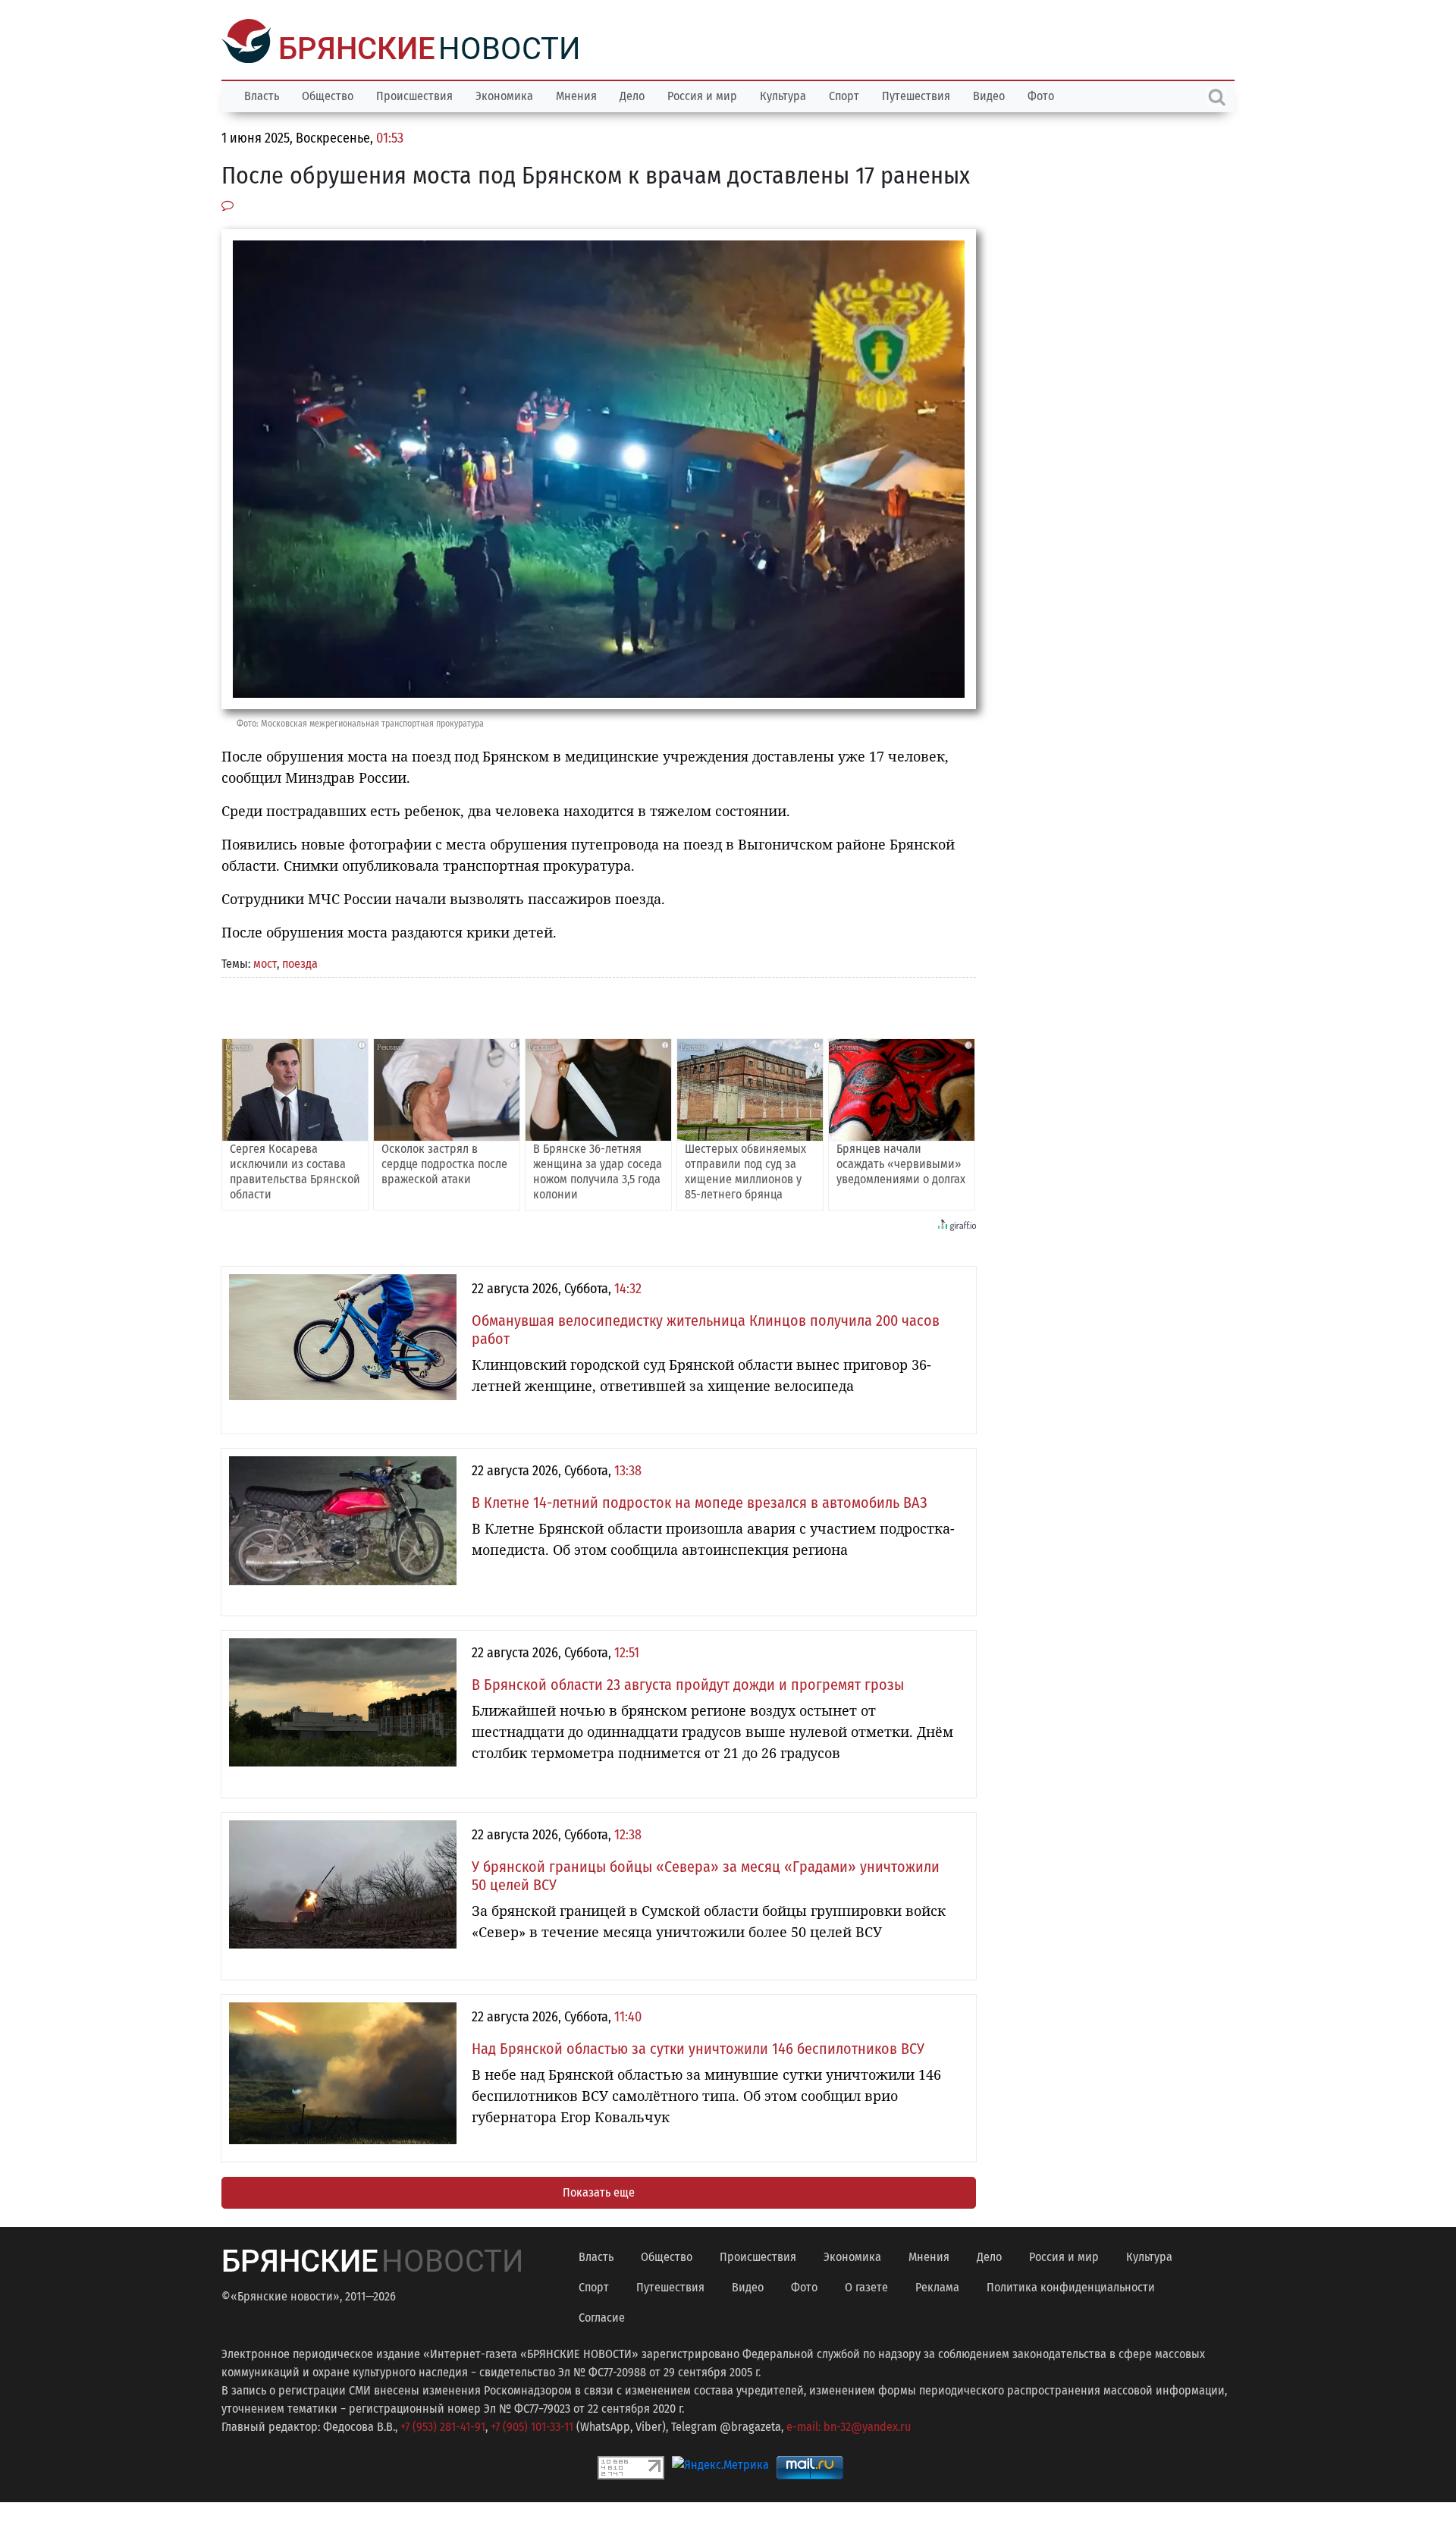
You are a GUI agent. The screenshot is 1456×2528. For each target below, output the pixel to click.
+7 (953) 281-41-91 (443, 2425)
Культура (783, 94)
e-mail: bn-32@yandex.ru (849, 2425)
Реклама (937, 2286)
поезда (300, 962)
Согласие (602, 2316)
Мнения (576, 94)
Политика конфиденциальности (1071, 2286)
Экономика (504, 94)
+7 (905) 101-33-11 (532, 2425)
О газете (866, 2286)
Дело (632, 94)
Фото (1041, 94)
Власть (262, 94)
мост (265, 962)
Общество (328, 94)
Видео (989, 94)
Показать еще (599, 2191)
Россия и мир (702, 94)
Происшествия (414, 94)
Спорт (844, 94)
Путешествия (916, 94)
